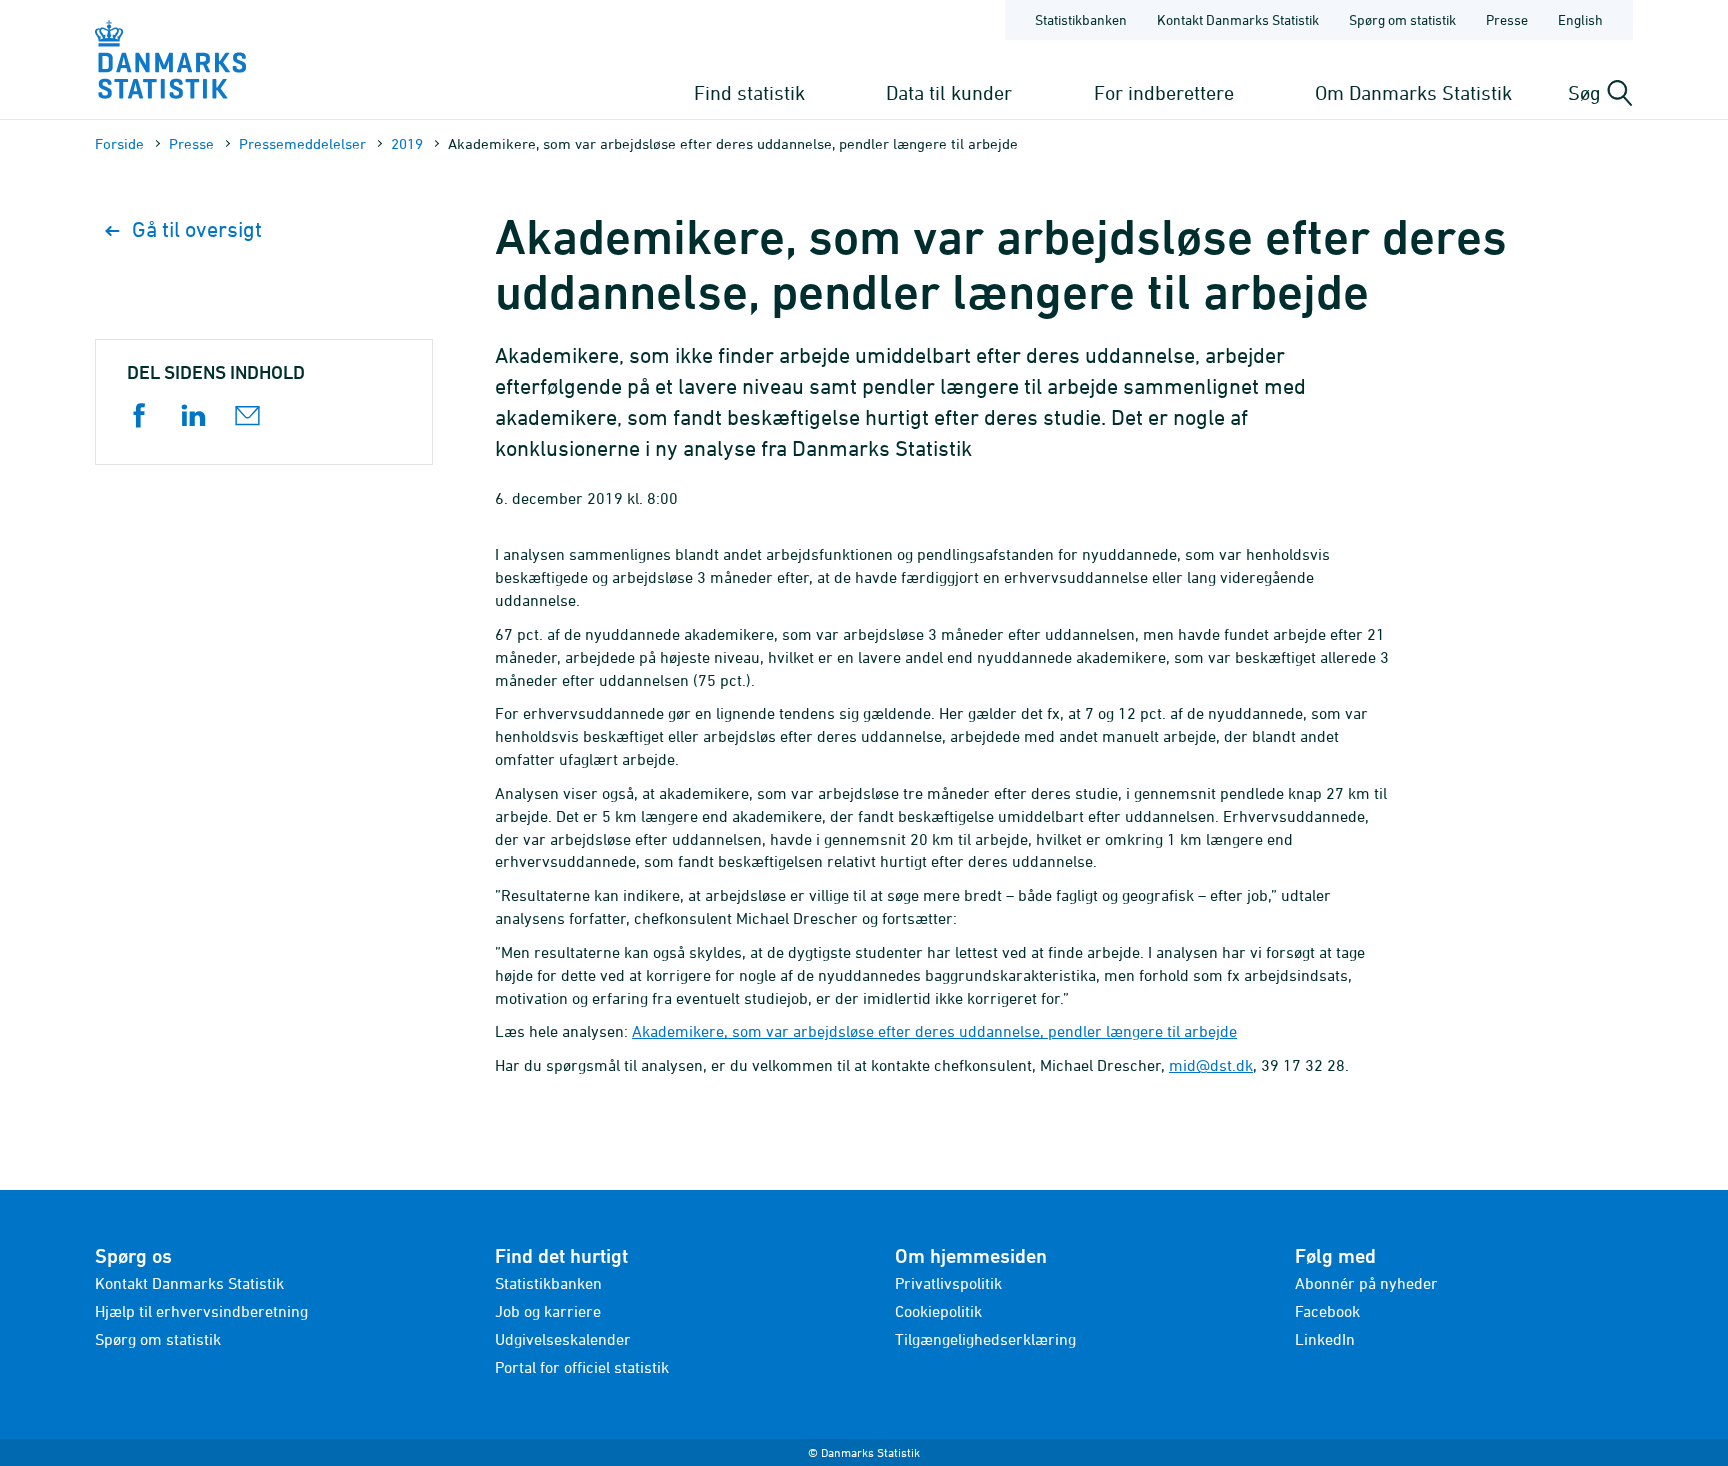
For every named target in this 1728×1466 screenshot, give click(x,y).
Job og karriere (548, 1311)
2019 (407, 143)
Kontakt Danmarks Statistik (1238, 19)
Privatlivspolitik (948, 1283)
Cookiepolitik (938, 1311)
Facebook (1327, 1311)
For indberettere (1164, 92)
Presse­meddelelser (302, 143)
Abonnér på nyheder (1366, 1283)
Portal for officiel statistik (582, 1367)
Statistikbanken (1081, 19)
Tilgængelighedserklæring (985, 1339)
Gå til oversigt (197, 229)
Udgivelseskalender (563, 1339)
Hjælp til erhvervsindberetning (201, 1311)
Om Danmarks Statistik (1413, 92)
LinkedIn (1325, 1339)
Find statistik (749, 92)
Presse (1507, 19)
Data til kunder (949, 92)
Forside (119, 143)
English (1580, 19)
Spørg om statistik (1402, 19)
